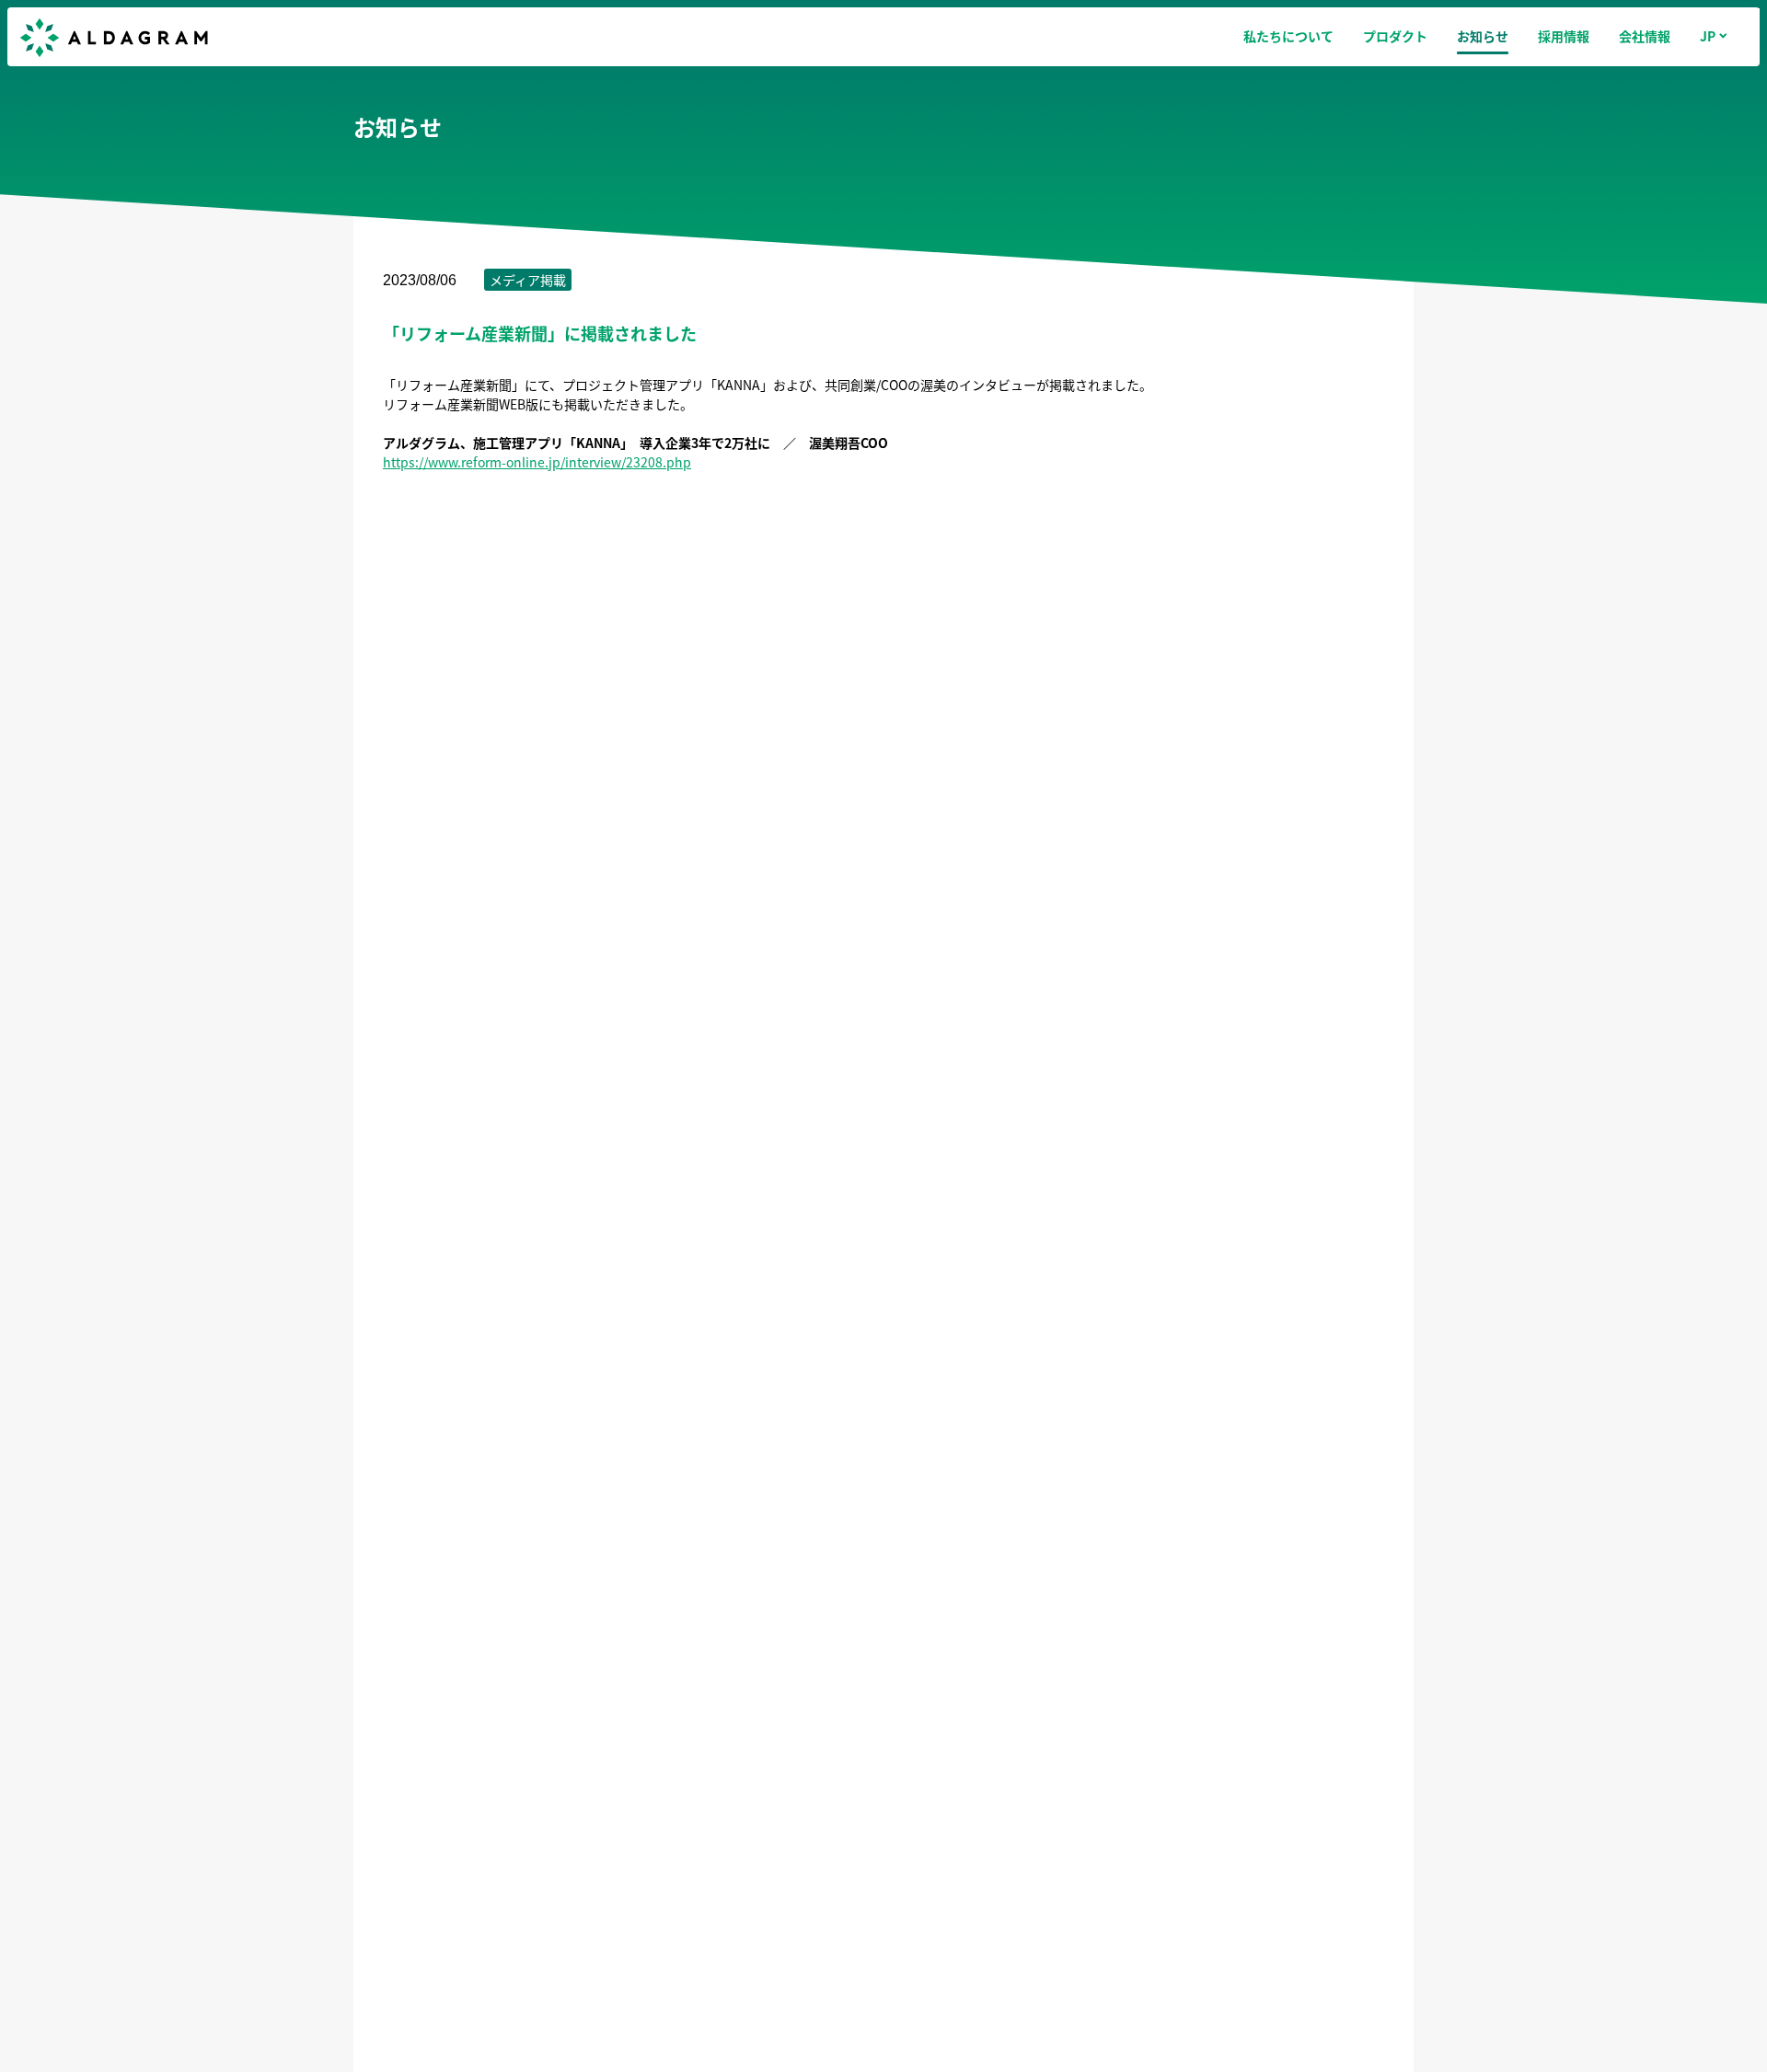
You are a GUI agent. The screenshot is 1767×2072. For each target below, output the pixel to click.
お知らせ (1483, 36)
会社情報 (1645, 36)
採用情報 (1564, 36)
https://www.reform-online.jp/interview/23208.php (537, 462)
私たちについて (1288, 36)
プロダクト (1395, 36)
